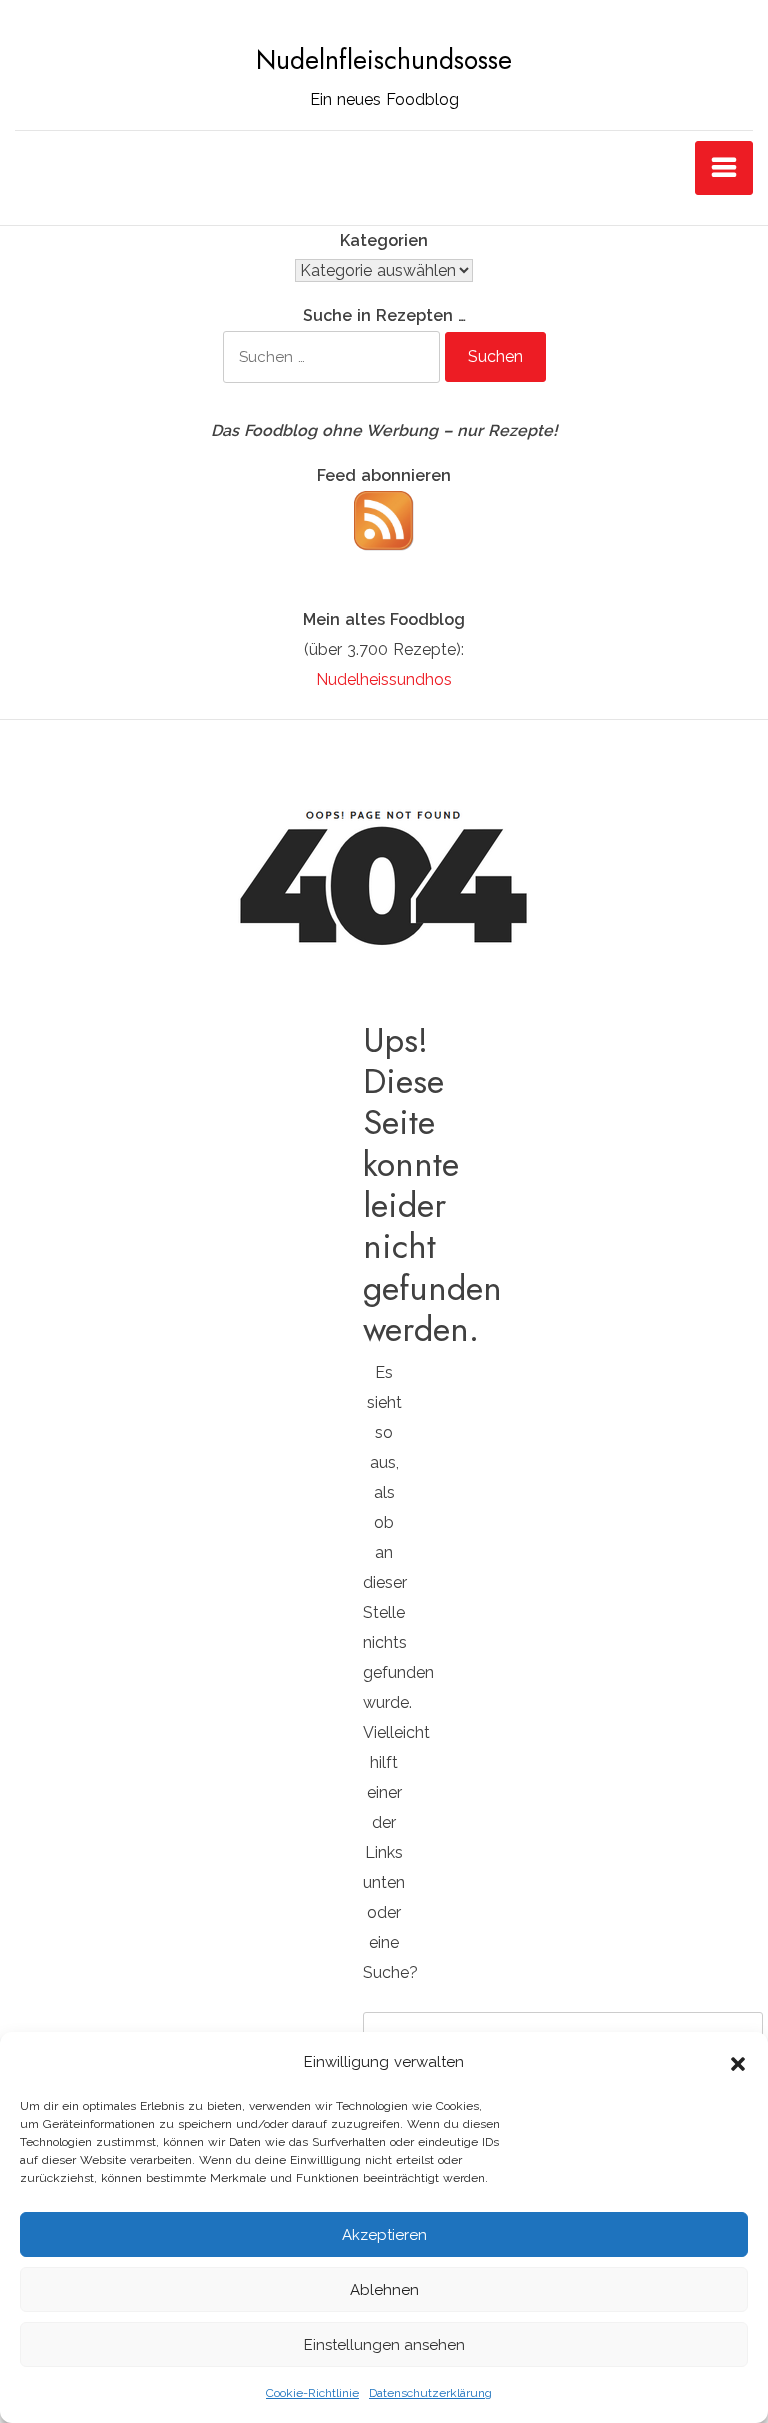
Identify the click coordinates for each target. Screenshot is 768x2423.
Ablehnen (384, 2290)
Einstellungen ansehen (384, 2345)
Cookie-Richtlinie (312, 2393)
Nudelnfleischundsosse (384, 60)
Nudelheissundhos (384, 679)
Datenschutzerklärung (430, 2393)
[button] (738, 2062)
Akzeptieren (384, 2235)
